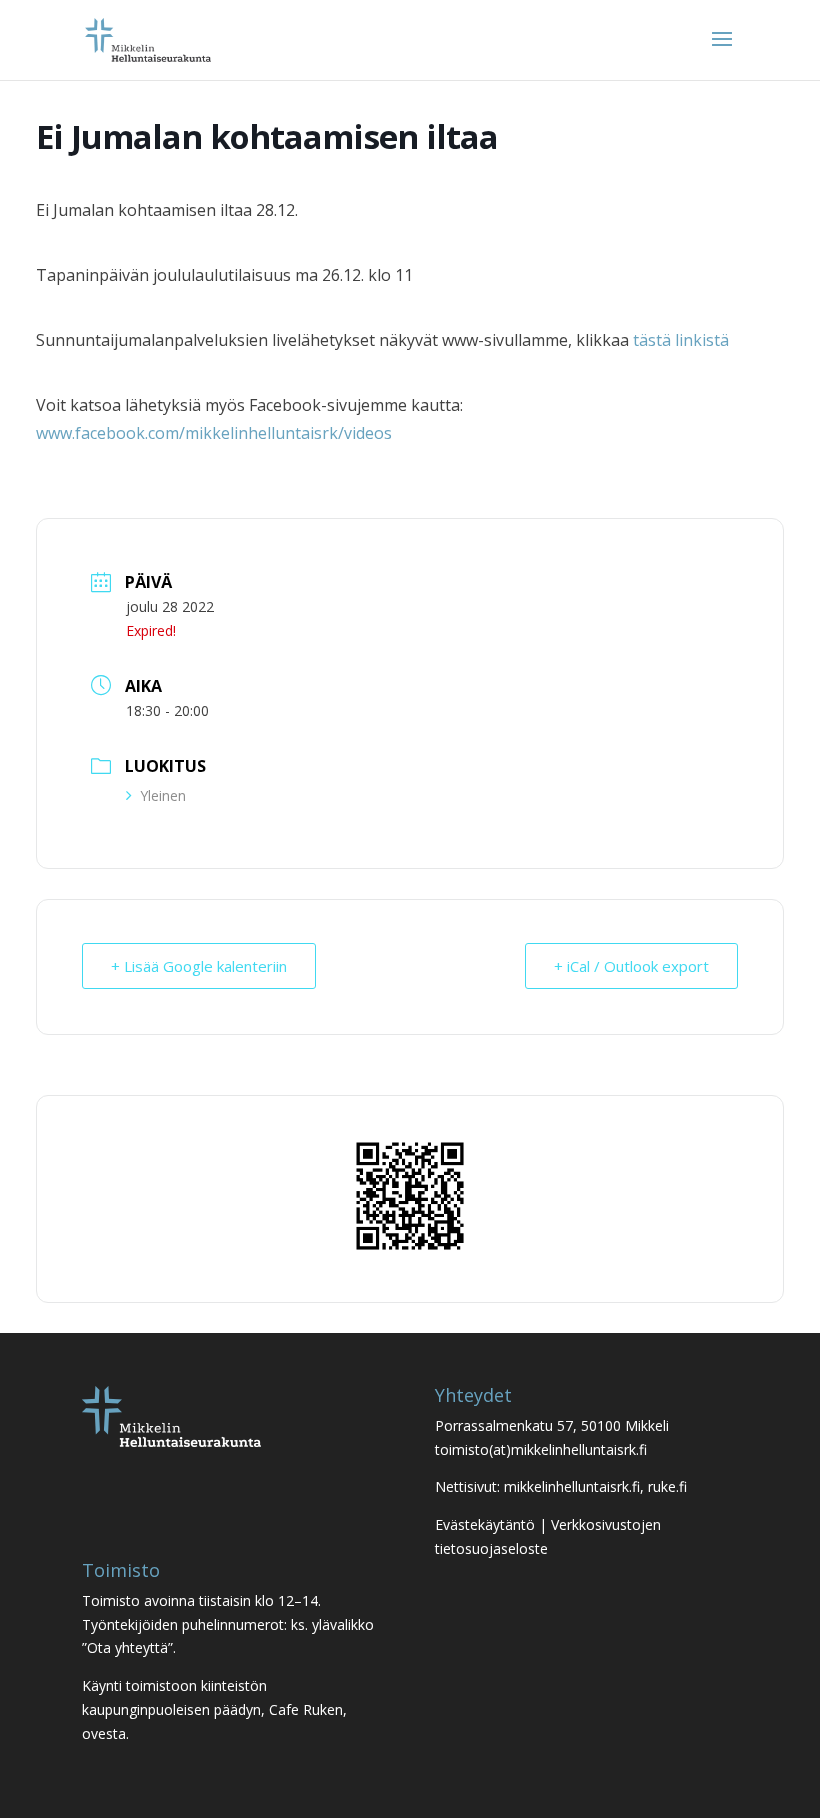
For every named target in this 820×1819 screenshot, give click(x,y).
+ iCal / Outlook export (631, 966)
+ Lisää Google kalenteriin (199, 966)
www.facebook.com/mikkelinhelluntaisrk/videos (214, 433)
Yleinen (163, 795)
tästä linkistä (681, 340)
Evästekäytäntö (485, 1524)
